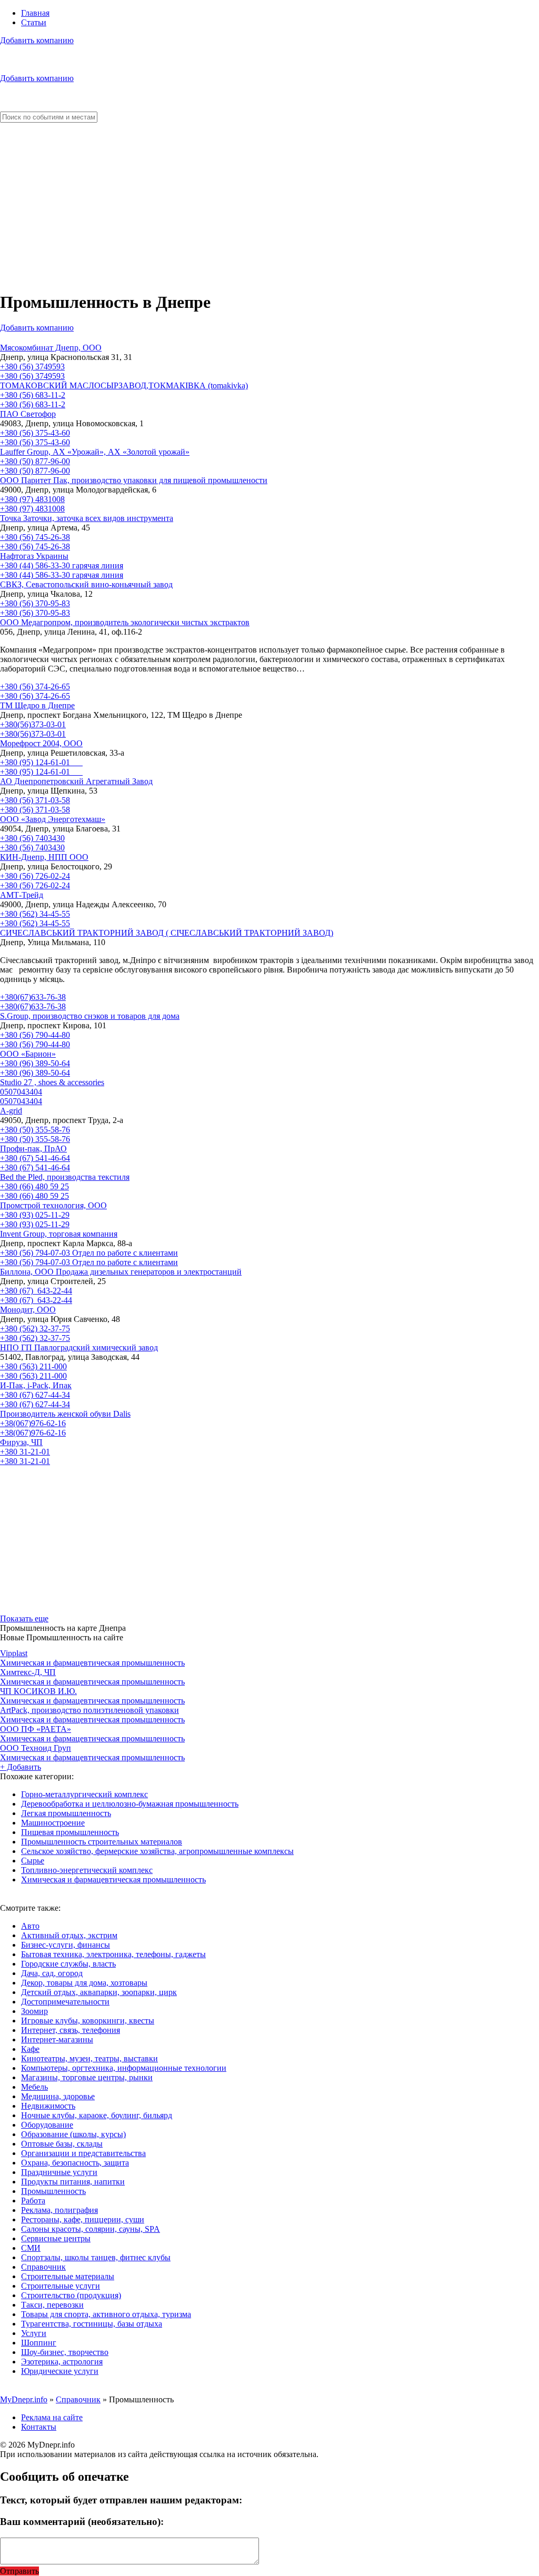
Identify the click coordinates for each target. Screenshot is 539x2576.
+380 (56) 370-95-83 (35, 603)
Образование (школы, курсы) (73, 2134)
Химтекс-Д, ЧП (28, 1672)
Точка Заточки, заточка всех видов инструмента (87, 518)
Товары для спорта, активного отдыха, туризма (106, 2314)
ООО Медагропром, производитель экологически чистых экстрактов (125, 622)
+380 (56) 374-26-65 (35, 686)
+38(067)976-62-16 (33, 1423)
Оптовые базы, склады (62, 2144)
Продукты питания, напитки (73, 2182)
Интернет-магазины (57, 2039)
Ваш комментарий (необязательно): (82, 2522)
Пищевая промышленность (70, 1832)
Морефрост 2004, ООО (41, 743)
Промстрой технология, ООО (53, 1205)
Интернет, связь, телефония (71, 2030)
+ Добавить (21, 1767)
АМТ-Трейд (22, 895)
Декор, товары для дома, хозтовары (84, 1983)
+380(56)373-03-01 (33, 724)
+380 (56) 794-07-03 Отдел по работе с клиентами (89, 1253)
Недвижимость (48, 2106)
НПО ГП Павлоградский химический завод (79, 1347)
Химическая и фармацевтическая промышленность (92, 1663)
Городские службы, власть (68, 1964)
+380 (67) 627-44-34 (35, 1395)
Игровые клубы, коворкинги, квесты (88, 2021)
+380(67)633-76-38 (33, 997)
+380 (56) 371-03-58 (35, 800)
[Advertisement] (269, 207)
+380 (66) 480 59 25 (34, 1186)
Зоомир (34, 2011)
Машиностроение (53, 1823)
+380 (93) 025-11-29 (35, 1215)
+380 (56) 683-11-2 (33, 395)
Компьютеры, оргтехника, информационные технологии (124, 2068)
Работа (33, 2201)
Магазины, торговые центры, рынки (87, 2077)
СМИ (31, 2248)
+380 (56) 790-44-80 (35, 1035)
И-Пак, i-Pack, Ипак (36, 1385)
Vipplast (14, 1653)
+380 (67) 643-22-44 (36, 1291)
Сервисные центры (56, 2238)
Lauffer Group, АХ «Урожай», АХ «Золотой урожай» (95, 452)
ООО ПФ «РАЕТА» (36, 1729)
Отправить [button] (19, 2571)
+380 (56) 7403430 (32, 838)
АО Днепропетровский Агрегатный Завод (76, 781)
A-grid (11, 1111)
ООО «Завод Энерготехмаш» (53, 819)
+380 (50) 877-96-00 (35, 461)
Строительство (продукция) (71, 2295)
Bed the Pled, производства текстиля (65, 1177)
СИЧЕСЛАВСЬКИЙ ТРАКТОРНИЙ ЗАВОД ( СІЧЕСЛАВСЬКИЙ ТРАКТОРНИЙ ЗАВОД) (167, 933)
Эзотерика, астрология (62, 2362)
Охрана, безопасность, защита (75, 2163)
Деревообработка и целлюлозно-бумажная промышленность (130, 1804)
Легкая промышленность (66, 1813)
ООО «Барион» (28, 1054)
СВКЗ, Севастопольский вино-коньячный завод (86, 584)
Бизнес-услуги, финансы (66, 1945)
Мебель (34, 2087)
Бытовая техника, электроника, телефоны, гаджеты (113, 1954)
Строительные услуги (61, 2286)
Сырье (33, 1861)
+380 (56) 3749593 (32, 367)
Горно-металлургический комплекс (84, 1794)
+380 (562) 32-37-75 (35, 1329)
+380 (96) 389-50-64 (35, 1063)
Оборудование (47, 2125)
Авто (30, 1926)
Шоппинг (39, 2343)
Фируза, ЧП (21, 1442)
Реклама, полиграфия (59, 2210)
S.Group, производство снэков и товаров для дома (90, 1016)
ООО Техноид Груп (36, 1748)
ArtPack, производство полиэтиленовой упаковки (89, 1710)
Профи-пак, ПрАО (33, 1149)
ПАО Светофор (28, 414)
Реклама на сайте (52, 2417)
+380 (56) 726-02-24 (35, 876)
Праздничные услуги (59, 2172)
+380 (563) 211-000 (33, 1366)
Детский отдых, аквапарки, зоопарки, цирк (99, 1992)
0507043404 (21, 1092)
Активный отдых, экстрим (69, 1935)
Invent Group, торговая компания (59, 1234)
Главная (35, 13)
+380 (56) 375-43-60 (35, 433)
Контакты (39, 2427)
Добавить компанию (37, 40)
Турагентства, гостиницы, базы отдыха (92, 2324)
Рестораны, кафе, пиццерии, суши (83, 2219)
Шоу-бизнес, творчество (65, 2352)
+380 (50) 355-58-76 (35, 1130)
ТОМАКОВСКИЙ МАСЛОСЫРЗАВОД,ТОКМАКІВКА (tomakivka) (124, 385)
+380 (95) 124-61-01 (41, 762)
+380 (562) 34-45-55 (35, 914)
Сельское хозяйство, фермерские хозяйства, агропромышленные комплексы (157, 1851)
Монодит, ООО (28, 1310)
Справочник (43, 2267)
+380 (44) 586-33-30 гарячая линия (62, 565)
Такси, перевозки (52, 2305)
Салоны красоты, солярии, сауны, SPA (91, 2229)
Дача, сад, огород (52, 1973)
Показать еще (24, 1618)
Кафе (30, 2049)
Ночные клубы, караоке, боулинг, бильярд (97, 2115)
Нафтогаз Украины (34, 556)
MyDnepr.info (24, 2399)
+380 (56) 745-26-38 (35, 537)
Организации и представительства (83, 2153)
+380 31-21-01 (25, 1452)
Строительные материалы (68, 2276)
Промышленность (53, 2191)
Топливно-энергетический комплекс (87, 1870)
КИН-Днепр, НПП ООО (44, 857)
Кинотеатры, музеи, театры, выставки (89, 2058)
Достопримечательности (65, 2002)
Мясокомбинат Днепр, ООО (51, 348)
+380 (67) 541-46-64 (35, 1158)
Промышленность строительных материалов (102, 1842)
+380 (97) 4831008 (32, 499)
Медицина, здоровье (58, 2096)
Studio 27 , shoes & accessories (52, 1082)
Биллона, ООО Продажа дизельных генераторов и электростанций (121, 1272)
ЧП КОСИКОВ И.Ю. (38, 1691)
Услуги (34, 2333)
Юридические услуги (60, 2371)
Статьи (34, 22)
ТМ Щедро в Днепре (37, 705)
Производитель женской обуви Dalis (65, 1414)
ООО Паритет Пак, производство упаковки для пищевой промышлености (134, 480)
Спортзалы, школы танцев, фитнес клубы (96, 2257)
